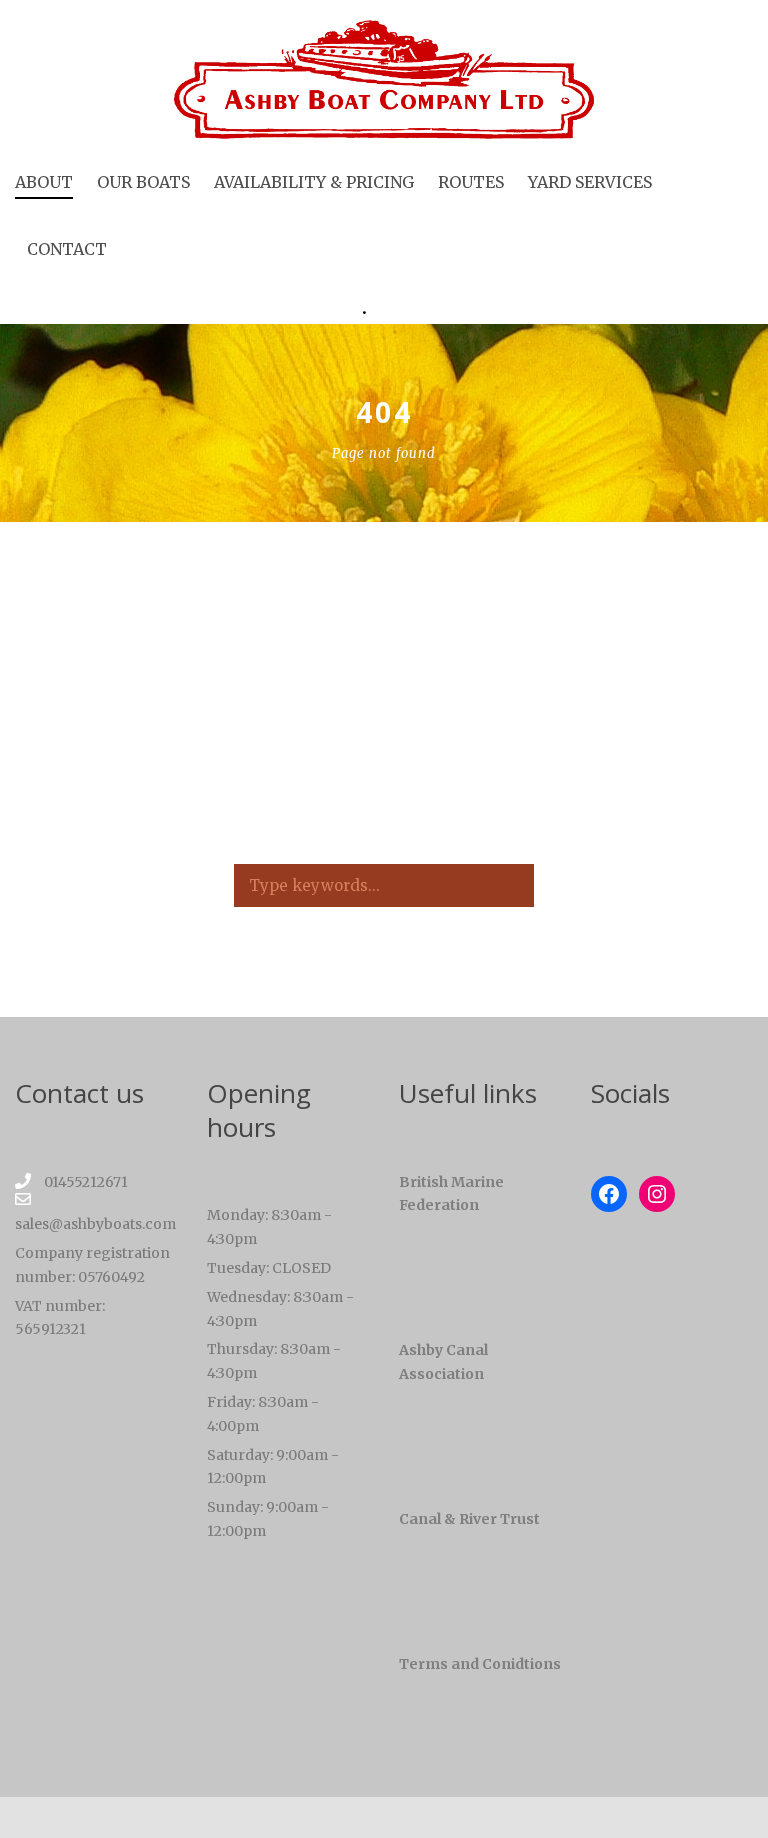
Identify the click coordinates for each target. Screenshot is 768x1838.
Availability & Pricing (314, 182)
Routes (471, 182)
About (44, 182)
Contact (67, 249)
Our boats (143, 182)
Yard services (590, 182)
